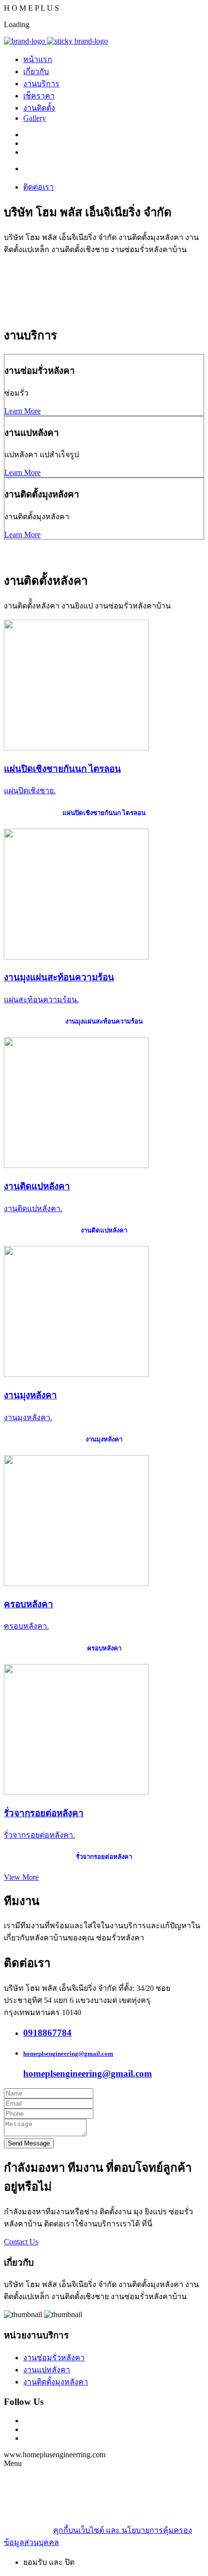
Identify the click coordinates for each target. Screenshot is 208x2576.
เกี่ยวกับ (36, 72)
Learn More (22, 411)
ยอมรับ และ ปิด (49, 2562)
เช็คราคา (39, 96)
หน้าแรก (38, 59)
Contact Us (21, 2242)
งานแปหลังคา (47, 2370)
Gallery (35, 118)
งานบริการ (41, 84)
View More (21, 1877)
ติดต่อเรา (38, 187)
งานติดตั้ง (39, 108)
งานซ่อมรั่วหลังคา (54, 2358)
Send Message (29, 2143)
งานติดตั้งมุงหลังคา (56, 2382)
